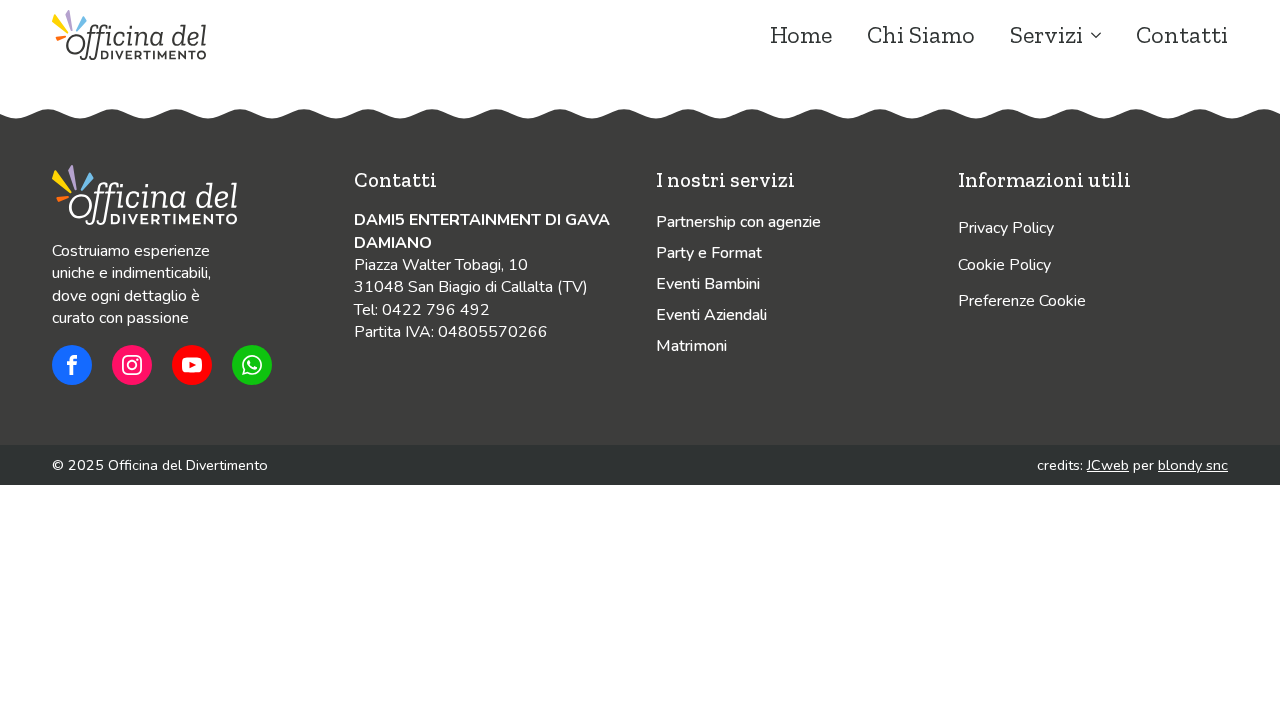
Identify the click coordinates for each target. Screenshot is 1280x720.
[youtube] (192, 365)
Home (801, 35)
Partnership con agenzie (738, 222)
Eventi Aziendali (711, 315)
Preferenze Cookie (1022, 301)
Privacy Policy (1006, 228)
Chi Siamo (921, 35)
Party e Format (709, 253)
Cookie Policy (1004, 265)
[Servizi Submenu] (1092, 35)
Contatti (1182, 35)
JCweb (1108, 465)
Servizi (1046, 35)
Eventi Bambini (708, 284)
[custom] (72, 365)
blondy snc (1193, 465)
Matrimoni (691, 346)
